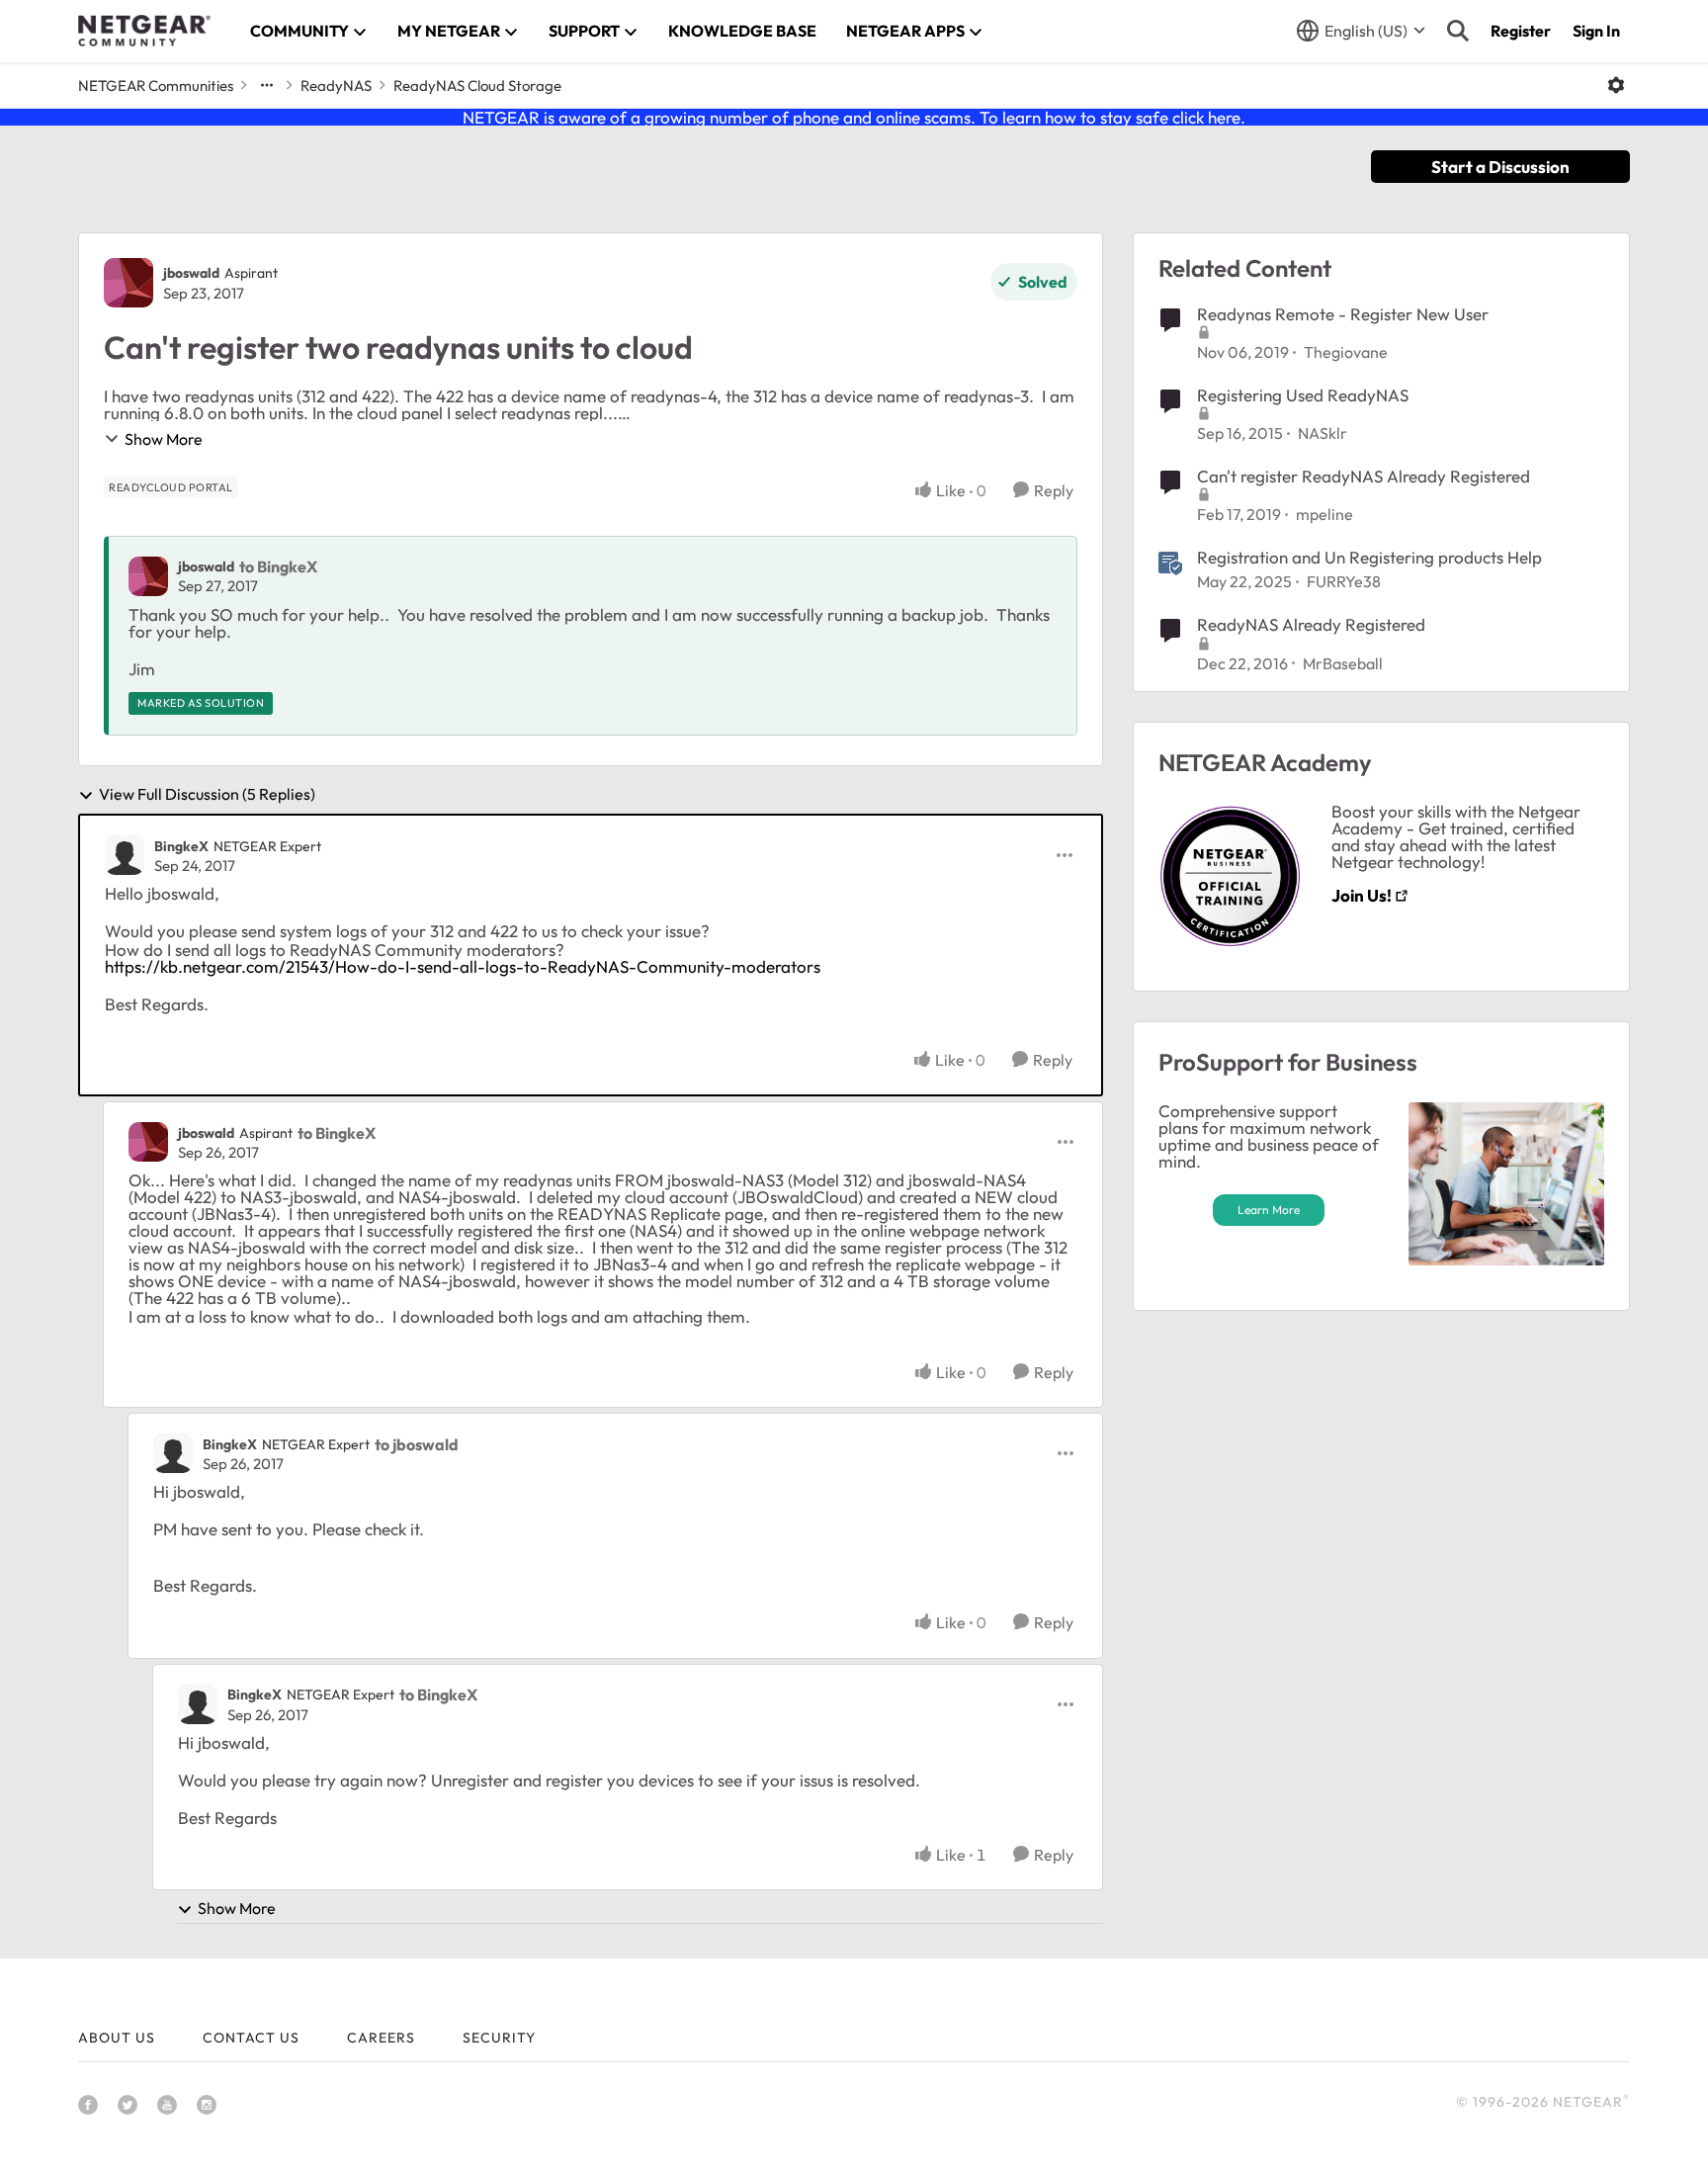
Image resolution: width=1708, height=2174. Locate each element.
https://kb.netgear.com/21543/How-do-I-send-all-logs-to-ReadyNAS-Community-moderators (463, 966)
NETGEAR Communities (156, 86)
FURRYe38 (1344, 581)
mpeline (1324, 514)
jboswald (191, 273)
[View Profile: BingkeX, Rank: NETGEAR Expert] (125, 855)
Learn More (1269, 1210)
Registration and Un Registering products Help (1369, 557)
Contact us (251, 2038)
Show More (164, 439)
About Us (117, 2038)
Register (1521, 31)
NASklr (1323, 433)
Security (499, 2038)
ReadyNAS (336, 86)
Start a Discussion (1500, 167)
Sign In (1596, 31)
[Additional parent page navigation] (267, 85)
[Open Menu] (1616, 85)
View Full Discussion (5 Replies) (207, 795)
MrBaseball (1343, 663)
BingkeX (181, 846)
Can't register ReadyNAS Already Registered (1364, 476)
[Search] (1458, 31)
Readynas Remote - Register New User (1343, 314)
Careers (381, 2038)
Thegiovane (1346, 352)
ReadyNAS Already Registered (1311, 624)
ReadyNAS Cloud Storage (477, 86)
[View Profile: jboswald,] (148, 576)
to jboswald (417, 1444)
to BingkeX (278, 566)
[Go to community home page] (144, 31)
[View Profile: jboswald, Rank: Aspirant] (128, 283)
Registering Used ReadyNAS (1303, 395)
